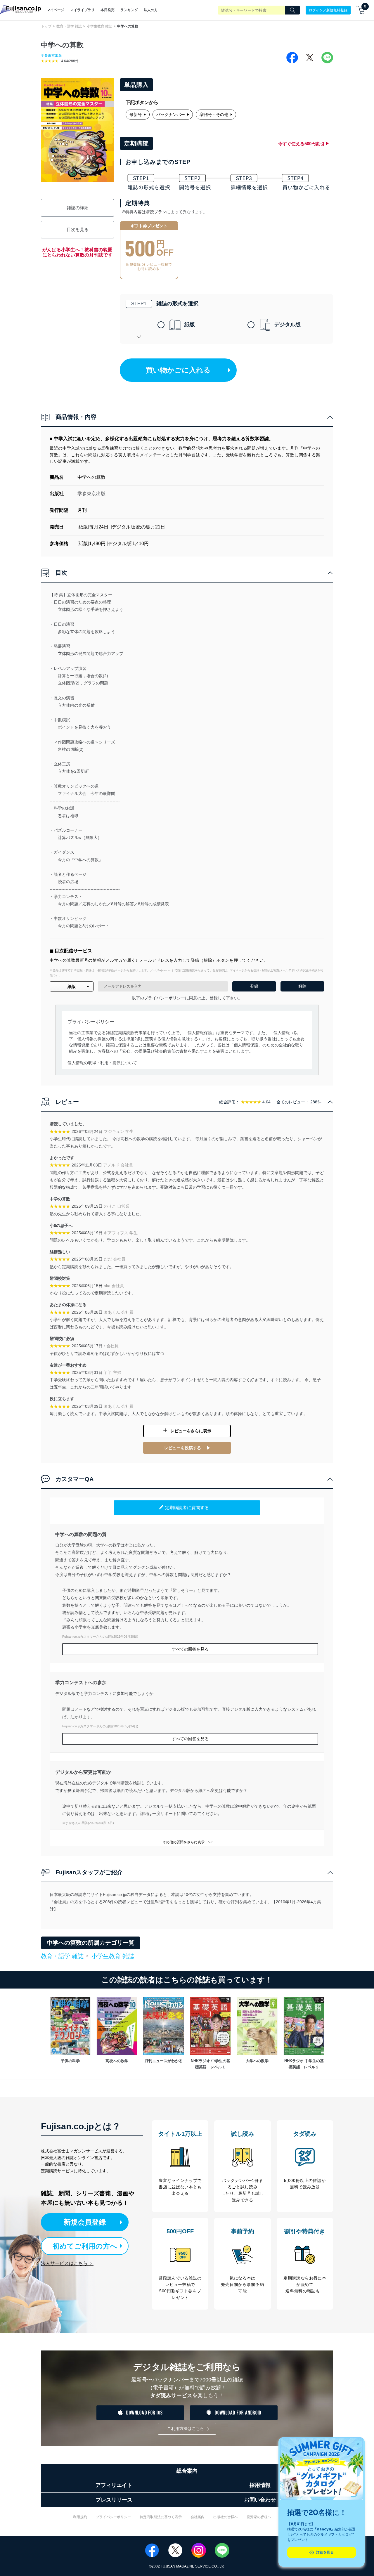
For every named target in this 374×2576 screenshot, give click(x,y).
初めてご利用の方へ (85, 2246)
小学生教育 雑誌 (99, 26)
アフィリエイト (114, 2485)
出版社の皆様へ (226, 2517)
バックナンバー (171, 115)
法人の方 (151, 10)
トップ (46, 26)
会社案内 (198, 2517)
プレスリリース (114, 2500)
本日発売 (108, 10)
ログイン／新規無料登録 (328, 10)
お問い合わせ (260, 2500)
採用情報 (260, 2485)
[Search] (292, 10)
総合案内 (187, 2471)
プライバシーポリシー (113, 2517)
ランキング (129, 10)
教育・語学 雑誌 (69, 26)
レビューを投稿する (183, 1448)
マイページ (56, 10)
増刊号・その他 (214, 115)
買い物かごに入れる (178, 370)
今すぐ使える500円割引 (301, 144)
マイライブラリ (82, 10)
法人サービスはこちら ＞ (67, 2263)
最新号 (136, 115)
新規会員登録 (85, 2222)
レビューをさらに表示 (191, 1431)
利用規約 (80, 2517)
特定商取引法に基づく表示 (161, 2517)
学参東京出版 (51, 56)
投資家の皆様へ (259, 2517)
